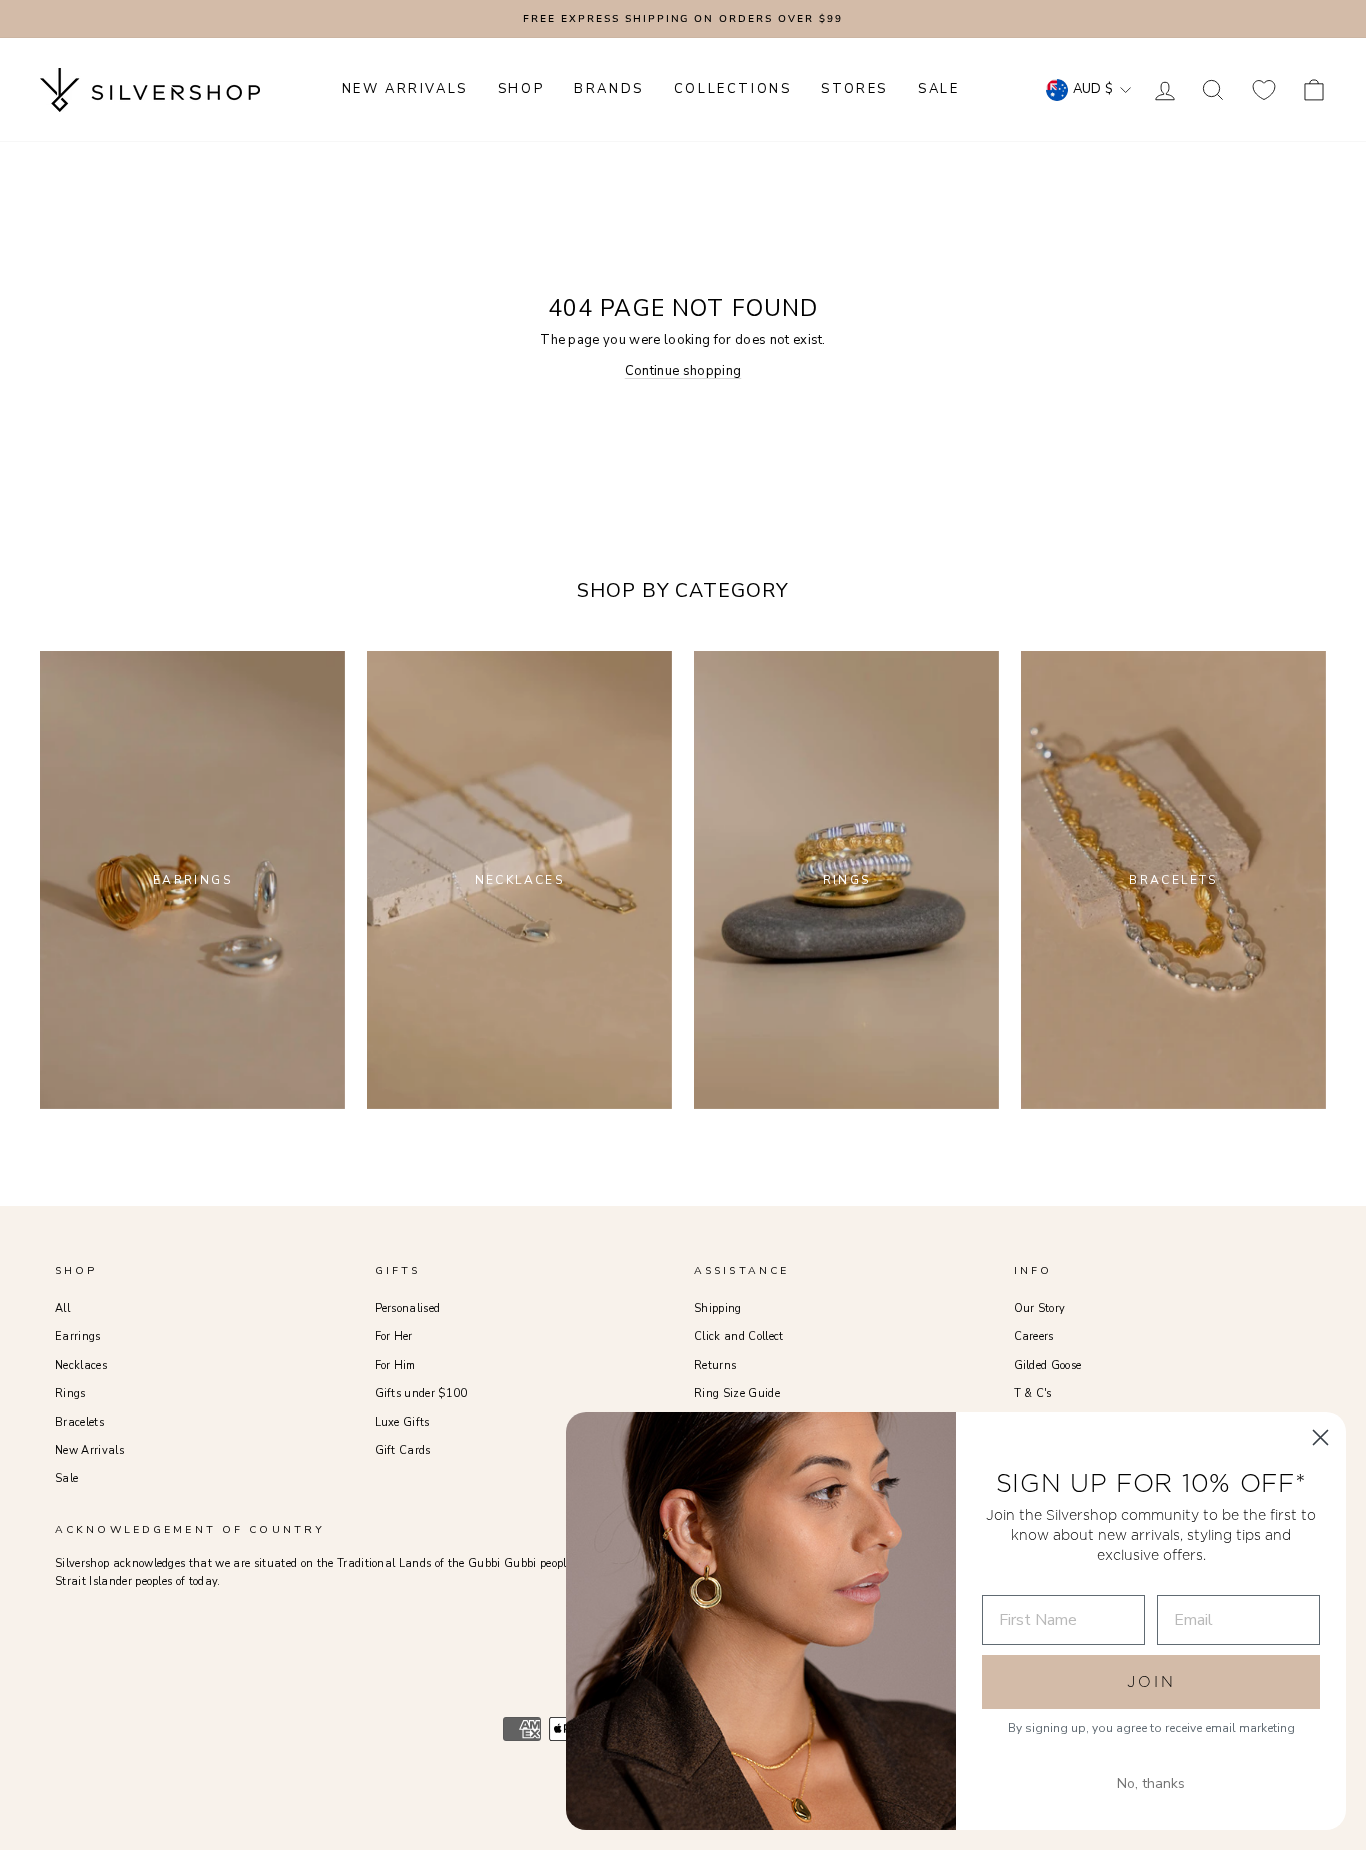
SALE (938, 89)
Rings (70, 1393)
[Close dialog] (1320, 1437)
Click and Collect (739, 1336)
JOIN (1151, 1681)
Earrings (78, 1336)
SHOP (521, 89)
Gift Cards (403, 1450)
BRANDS (609, 89)
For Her (394, 1336)
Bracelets (79, 1422)
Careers (1034, 1336)
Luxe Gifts (402, 1422)
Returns (715, 1365)
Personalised (408, 1308)
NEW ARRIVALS (405, 89)
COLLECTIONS (733, 89)
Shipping (718, 1308)
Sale (66, 1478)
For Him (395, 1365)
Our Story (1040, 1308)
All (62, 1308)
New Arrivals (89, 1450)
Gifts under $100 (421, 1393)
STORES (854, 89)
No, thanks (1151, 1783)
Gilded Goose (1048, 1365)
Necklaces (81, 1365)
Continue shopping (683, 371)
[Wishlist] (1264, 89)
